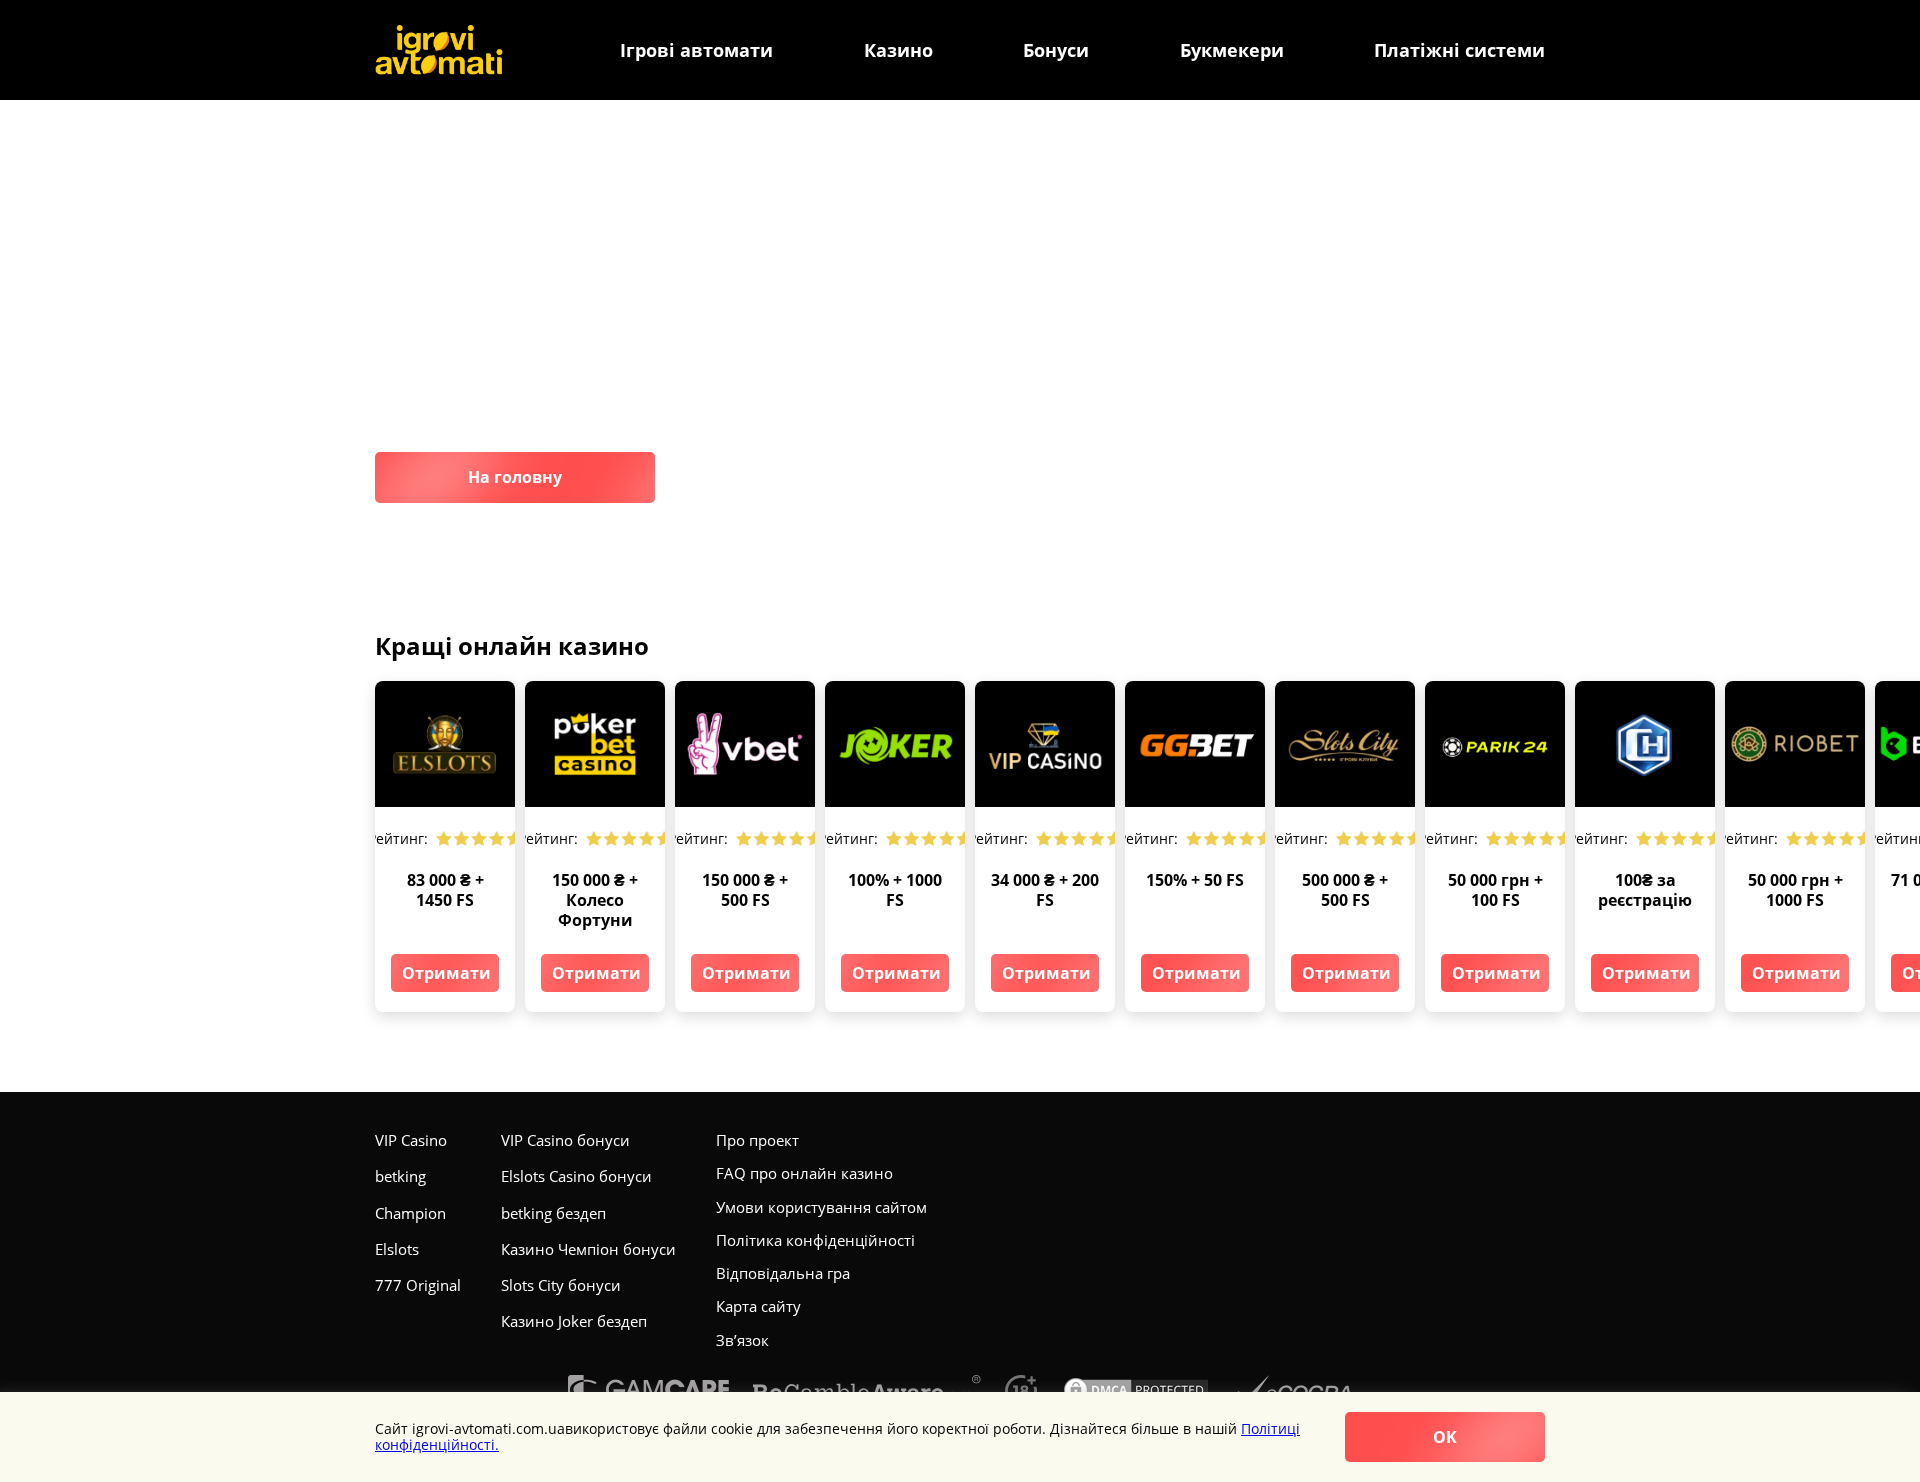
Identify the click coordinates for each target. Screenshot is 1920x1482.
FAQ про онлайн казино (804, 1173)
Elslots (397, 1249)
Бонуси (1056, 50)
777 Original (418, 1285)
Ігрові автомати (696, 50)
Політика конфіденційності (815, 1240)
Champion (410, 1213)
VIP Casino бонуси (565, 1140)
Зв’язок (742, 1340)
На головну (515, 477)
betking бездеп (553, 1213)
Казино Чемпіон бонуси (588, 1249)
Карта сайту (758, 1306)
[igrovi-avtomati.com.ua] (439, 50)
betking (400, 1176)
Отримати (446, 973)
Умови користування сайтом (821, 1207)
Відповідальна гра (783, 1273)
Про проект (757, 1140)
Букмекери (1232, 50)
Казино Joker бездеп (574, 1321)
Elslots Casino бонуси (576, 1176)
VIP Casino (411, 1140)
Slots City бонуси (561, 1285)
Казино (898, 50)
